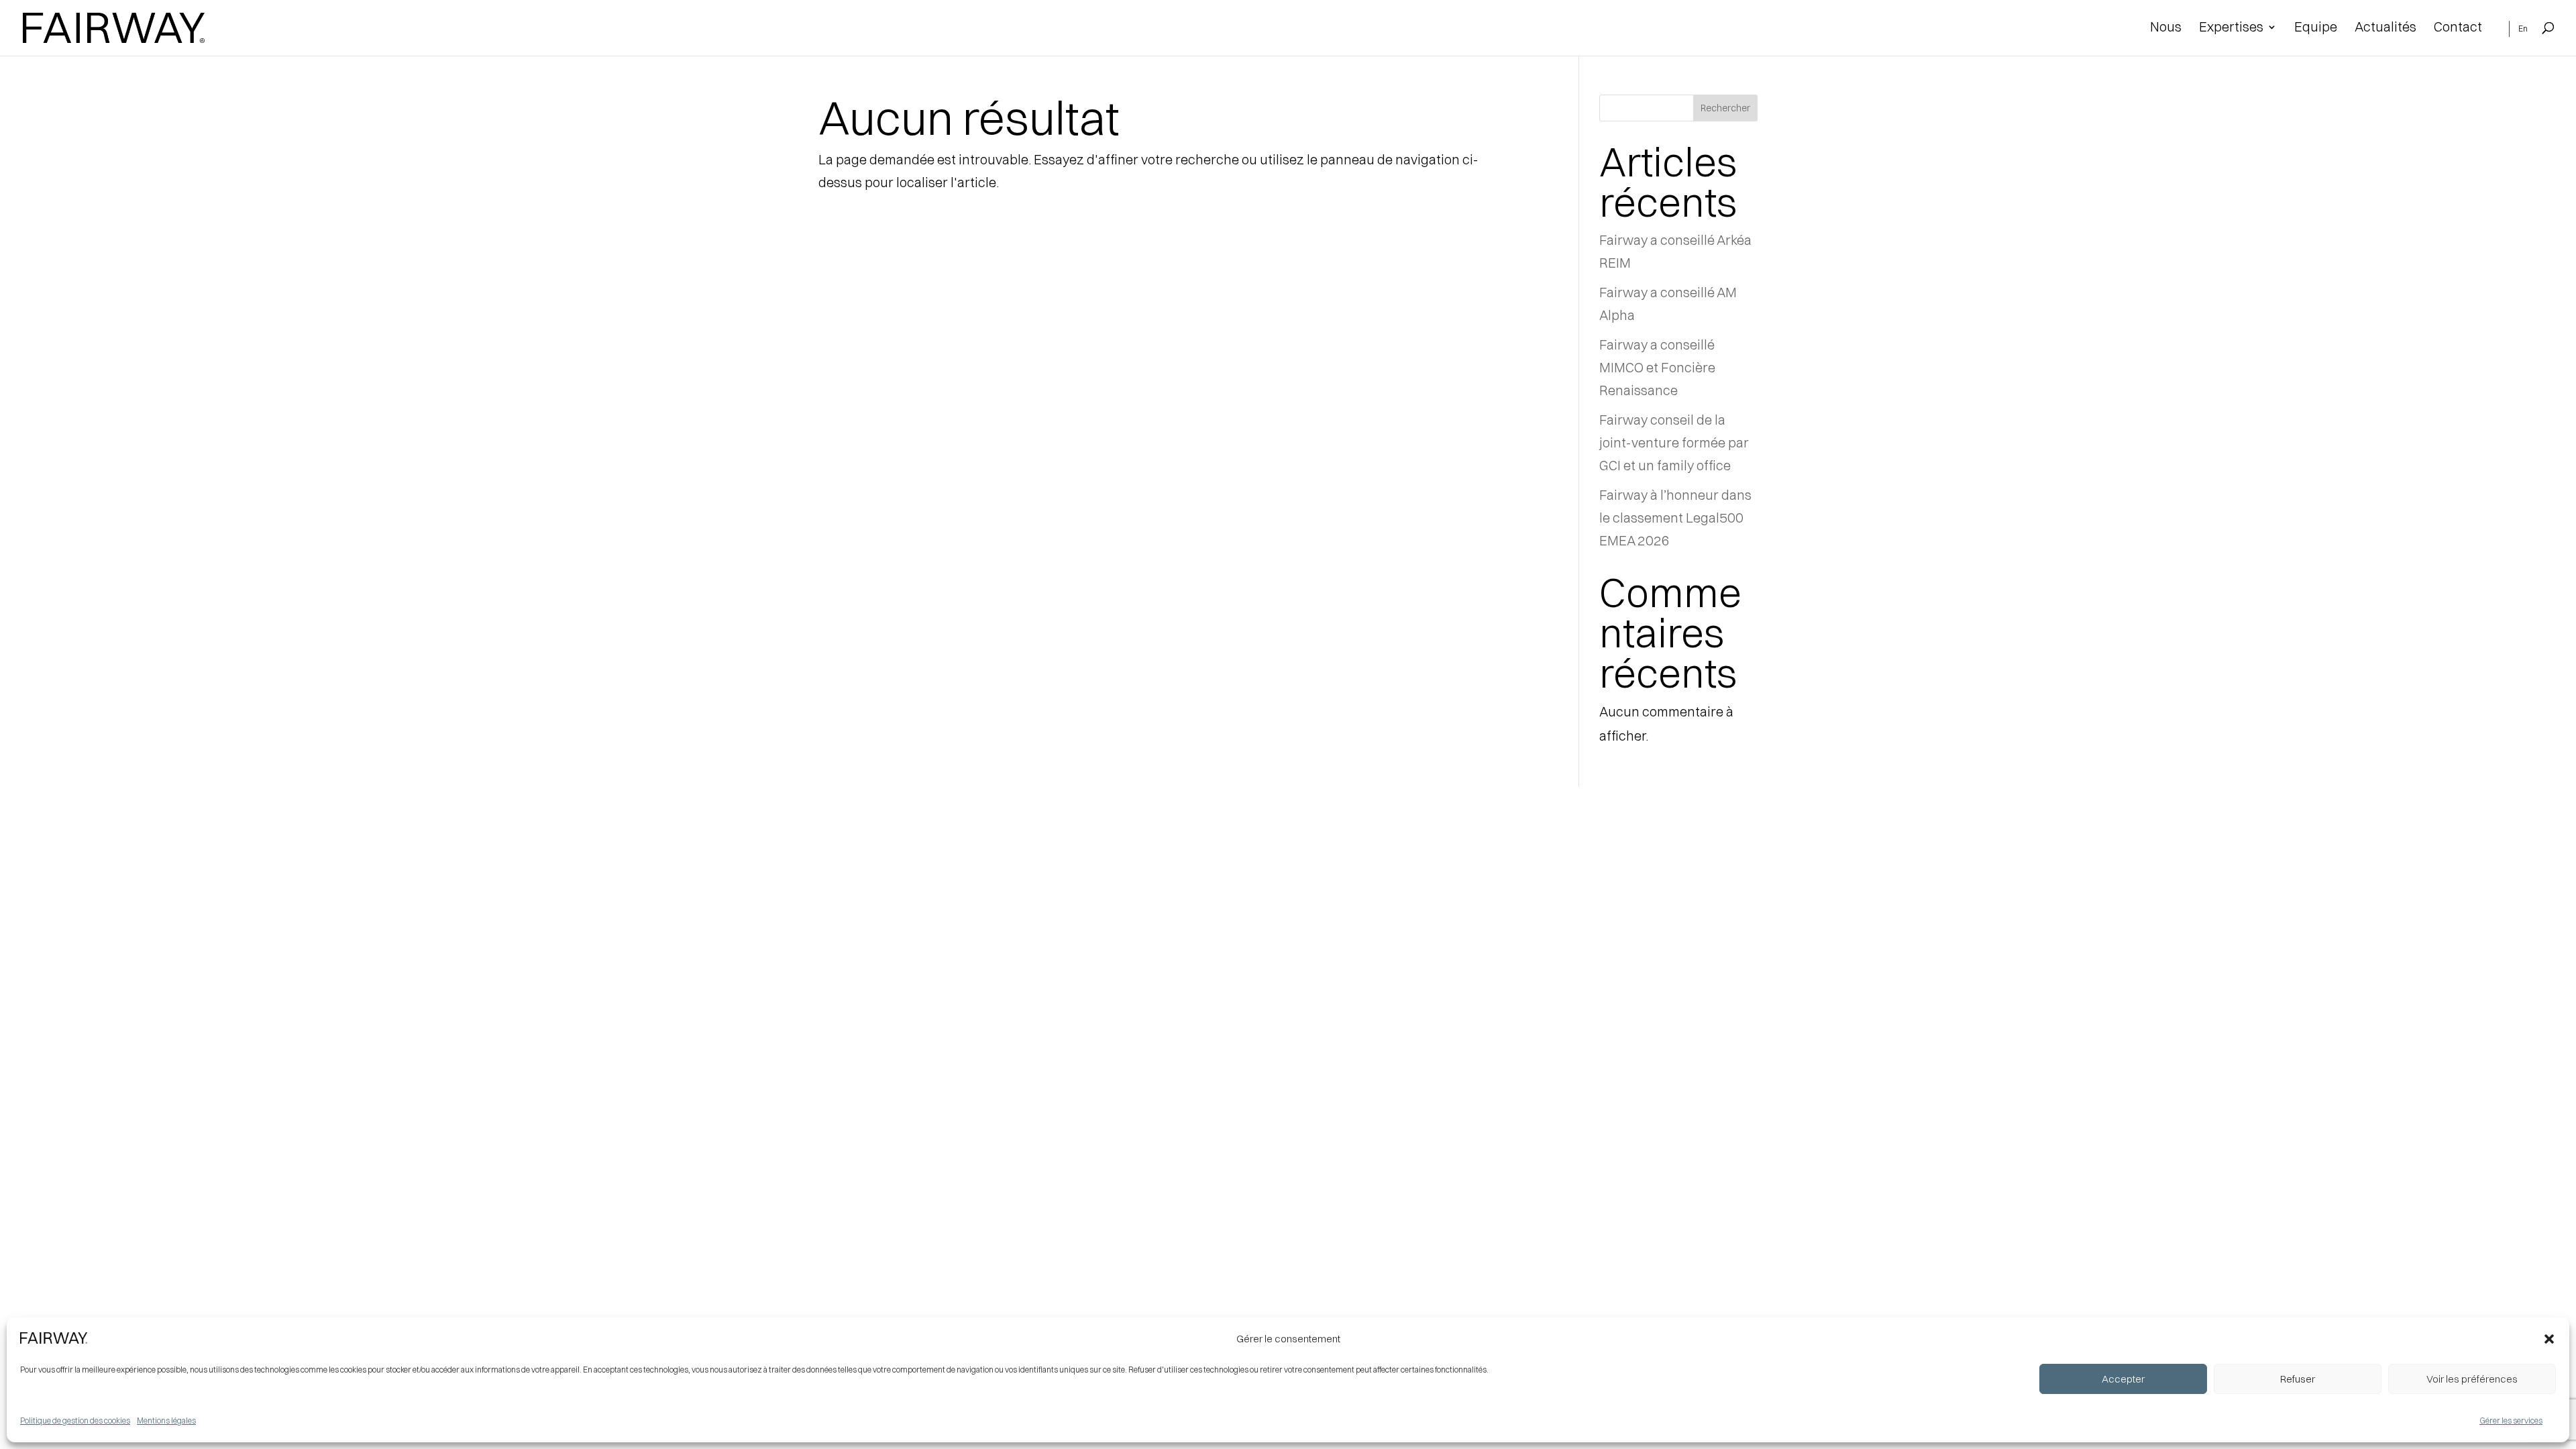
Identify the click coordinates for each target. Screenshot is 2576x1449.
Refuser (2298, 1379)
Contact (2458, 29)
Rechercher (1725, 108)
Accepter (2123, 1379)
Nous (2166, 29)
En (2523, 29)
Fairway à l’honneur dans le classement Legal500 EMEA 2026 (1675, 518)
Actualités (2385, 29)
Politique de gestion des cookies (75, 1420)
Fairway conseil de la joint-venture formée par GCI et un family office (1674, 442)
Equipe (2316, 29)
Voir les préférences (2472, 1379)
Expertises (2231, 29)
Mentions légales (166, 1420)
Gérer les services (2511, 1420)
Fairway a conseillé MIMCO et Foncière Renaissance (1657, 367)
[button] (2549, 1339)
